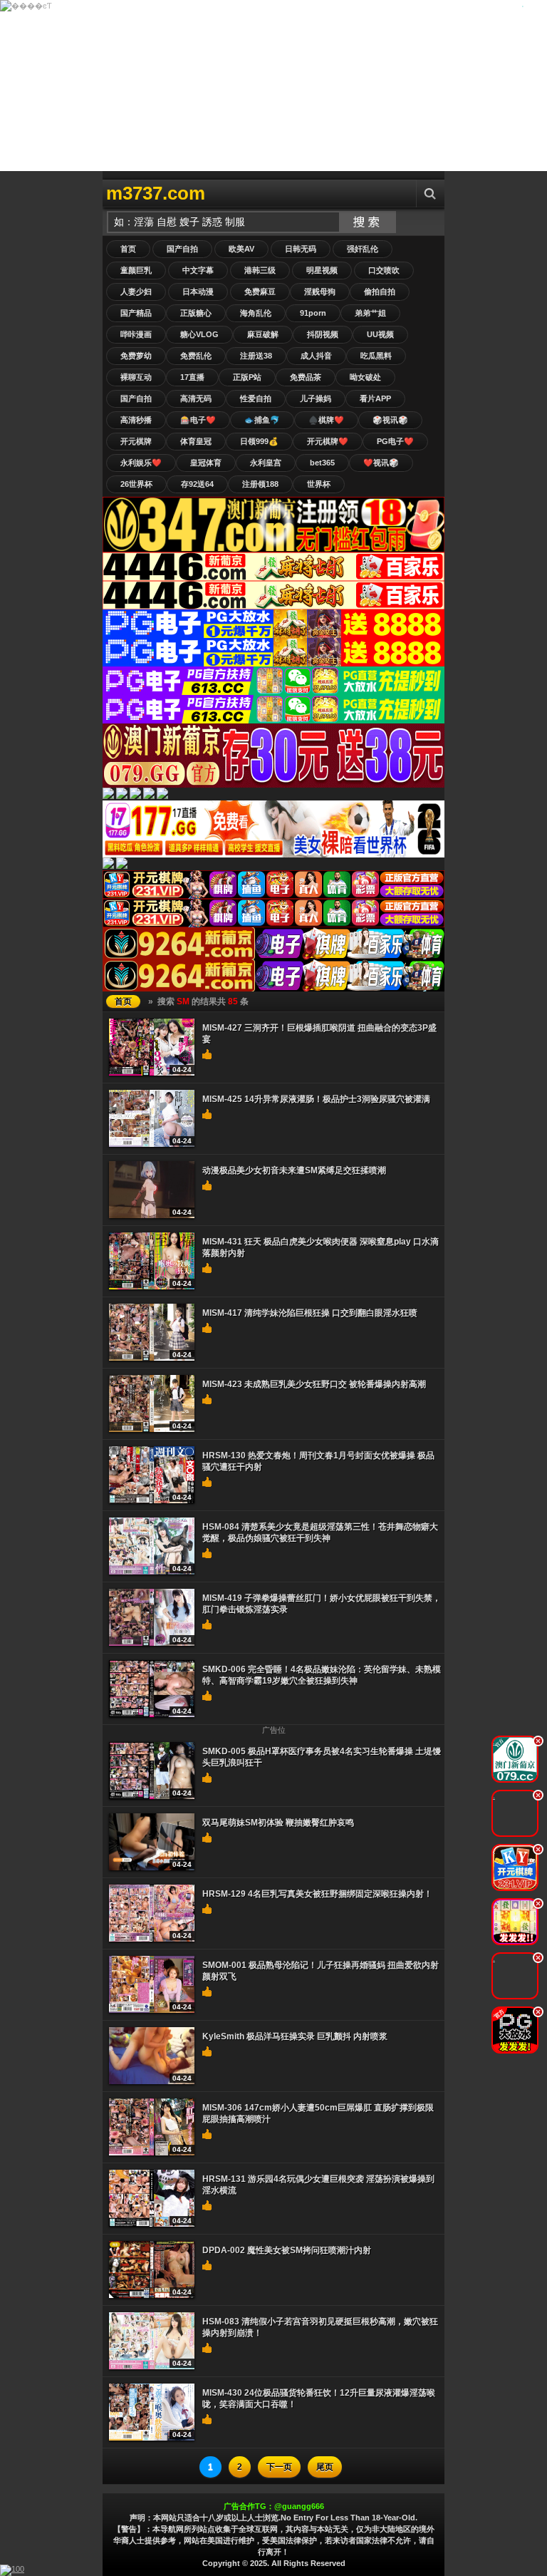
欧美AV (241, 249)
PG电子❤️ (395, 441)
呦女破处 (365, 377)
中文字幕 (198, 270)
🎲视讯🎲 (390, 420)
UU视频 (380, 334)
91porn (313, 313)
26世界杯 (136, 484)
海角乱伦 (256, 313)
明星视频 (322, 270)
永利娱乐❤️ (141, 463)
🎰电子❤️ (198, 420)
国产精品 (136, 313)
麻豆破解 (263, 334)
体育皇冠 (196, 441)
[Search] (430, 194)
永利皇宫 (266, 463)
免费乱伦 (196, 356)
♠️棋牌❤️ (326, 420)
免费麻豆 (260, 292)
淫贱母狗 (320, 292)
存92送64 (197, 484)
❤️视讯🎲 (381, 463)
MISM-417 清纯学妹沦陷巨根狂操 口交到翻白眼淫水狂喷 (310, 1313)
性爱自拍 (256, 398)
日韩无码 (301, 249)
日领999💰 (259, 441)
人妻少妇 (136, 292)
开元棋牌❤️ (328, 441)
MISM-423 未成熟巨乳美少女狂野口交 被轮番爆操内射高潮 (314, 1384)
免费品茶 (306, 377)
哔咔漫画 (136, 334)
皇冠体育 (206, 463)
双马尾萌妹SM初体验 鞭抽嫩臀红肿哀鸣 (278, 1823)
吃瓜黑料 (376, 356)
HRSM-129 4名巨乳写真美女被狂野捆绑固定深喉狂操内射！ (317, 1894)
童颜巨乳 (136, 270)
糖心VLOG (199, 334)
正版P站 (247, 377)
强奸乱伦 (363, 249)
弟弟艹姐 (370, 313)
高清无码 (196, 398)
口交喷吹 (384, 270)
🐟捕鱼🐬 (262, 420)
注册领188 (260, 484)
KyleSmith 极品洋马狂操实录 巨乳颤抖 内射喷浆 (295, 2036)
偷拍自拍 (380, 292)
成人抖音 (316, 356)
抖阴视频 (323, 334)
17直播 (192, 377)
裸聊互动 (136, 377)
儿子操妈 (316, 398)
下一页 (279, 2467)
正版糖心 (196, 313)
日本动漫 (198, 292)
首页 (128, 249)
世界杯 (319, 484)
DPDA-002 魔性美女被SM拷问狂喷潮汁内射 (287, 2250)
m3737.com (156, 193)
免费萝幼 (136, 356)
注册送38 (256, 356)
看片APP (375, 398)
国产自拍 (182, 249)
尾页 (325, 2467)
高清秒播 (136, 420)
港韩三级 (260, 270)
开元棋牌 (136, 441)
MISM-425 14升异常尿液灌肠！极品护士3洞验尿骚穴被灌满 (316, 1099)
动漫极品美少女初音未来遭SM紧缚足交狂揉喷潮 (294, 1170)
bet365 (322, 463)
